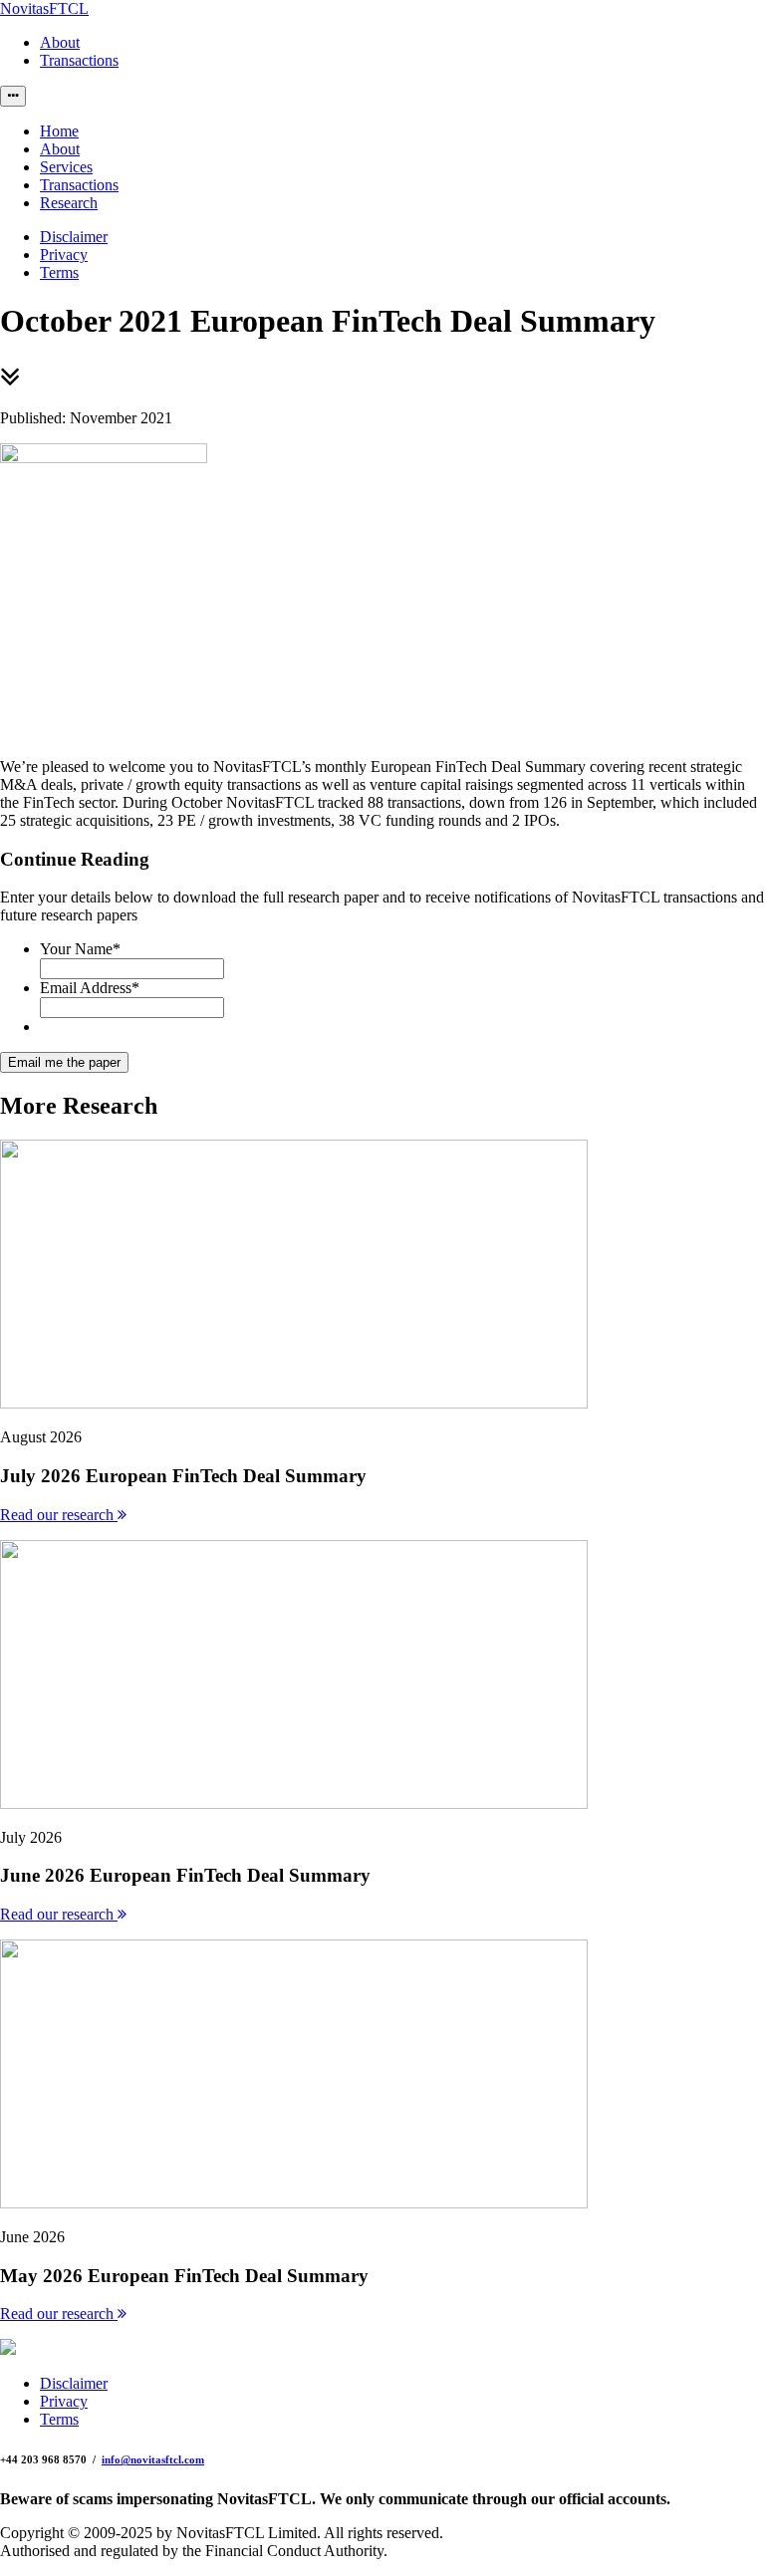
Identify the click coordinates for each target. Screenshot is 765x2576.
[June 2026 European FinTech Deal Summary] (294, 1803)
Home (59, 131)
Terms (59, 272)
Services (66, 167)
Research (69, 203)
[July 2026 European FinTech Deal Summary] (294, 1403)
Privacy (64, 255)
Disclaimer (74, 237)
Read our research (59, 1515)
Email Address (90, 988)
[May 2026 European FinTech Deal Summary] (294, 2203)
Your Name (80, 949)
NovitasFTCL (44, 8)
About (60, 42)
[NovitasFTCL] (8, 2349)
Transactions (79, 60)
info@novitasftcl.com (153, 2459)
